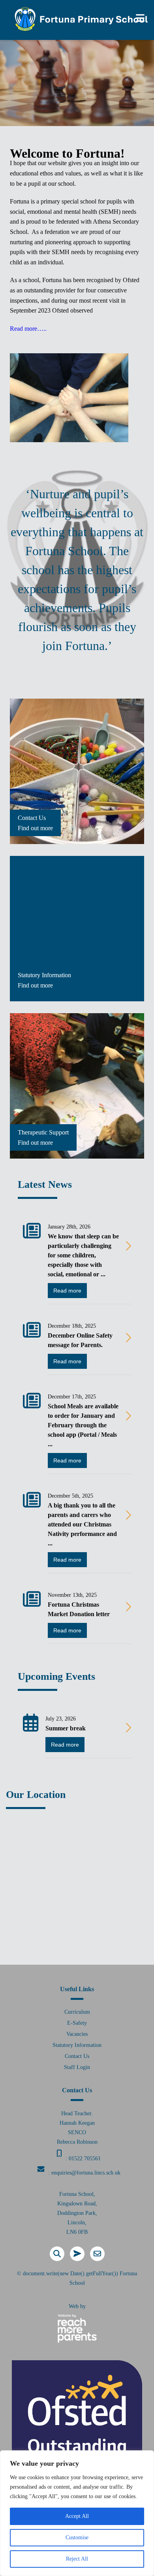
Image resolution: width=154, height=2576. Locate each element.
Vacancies (77, 2034)
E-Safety (77, 2023)
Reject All (77, 2559)
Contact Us (77, 2056)
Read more (67, 1291)
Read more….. (28, 329)
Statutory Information (77, 2045)
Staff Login (77, 2067)
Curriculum (77, 2012)
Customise (77, 2537)
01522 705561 (85, 2159)
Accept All (77, 2516)
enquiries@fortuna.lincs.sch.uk (86, 2173)
